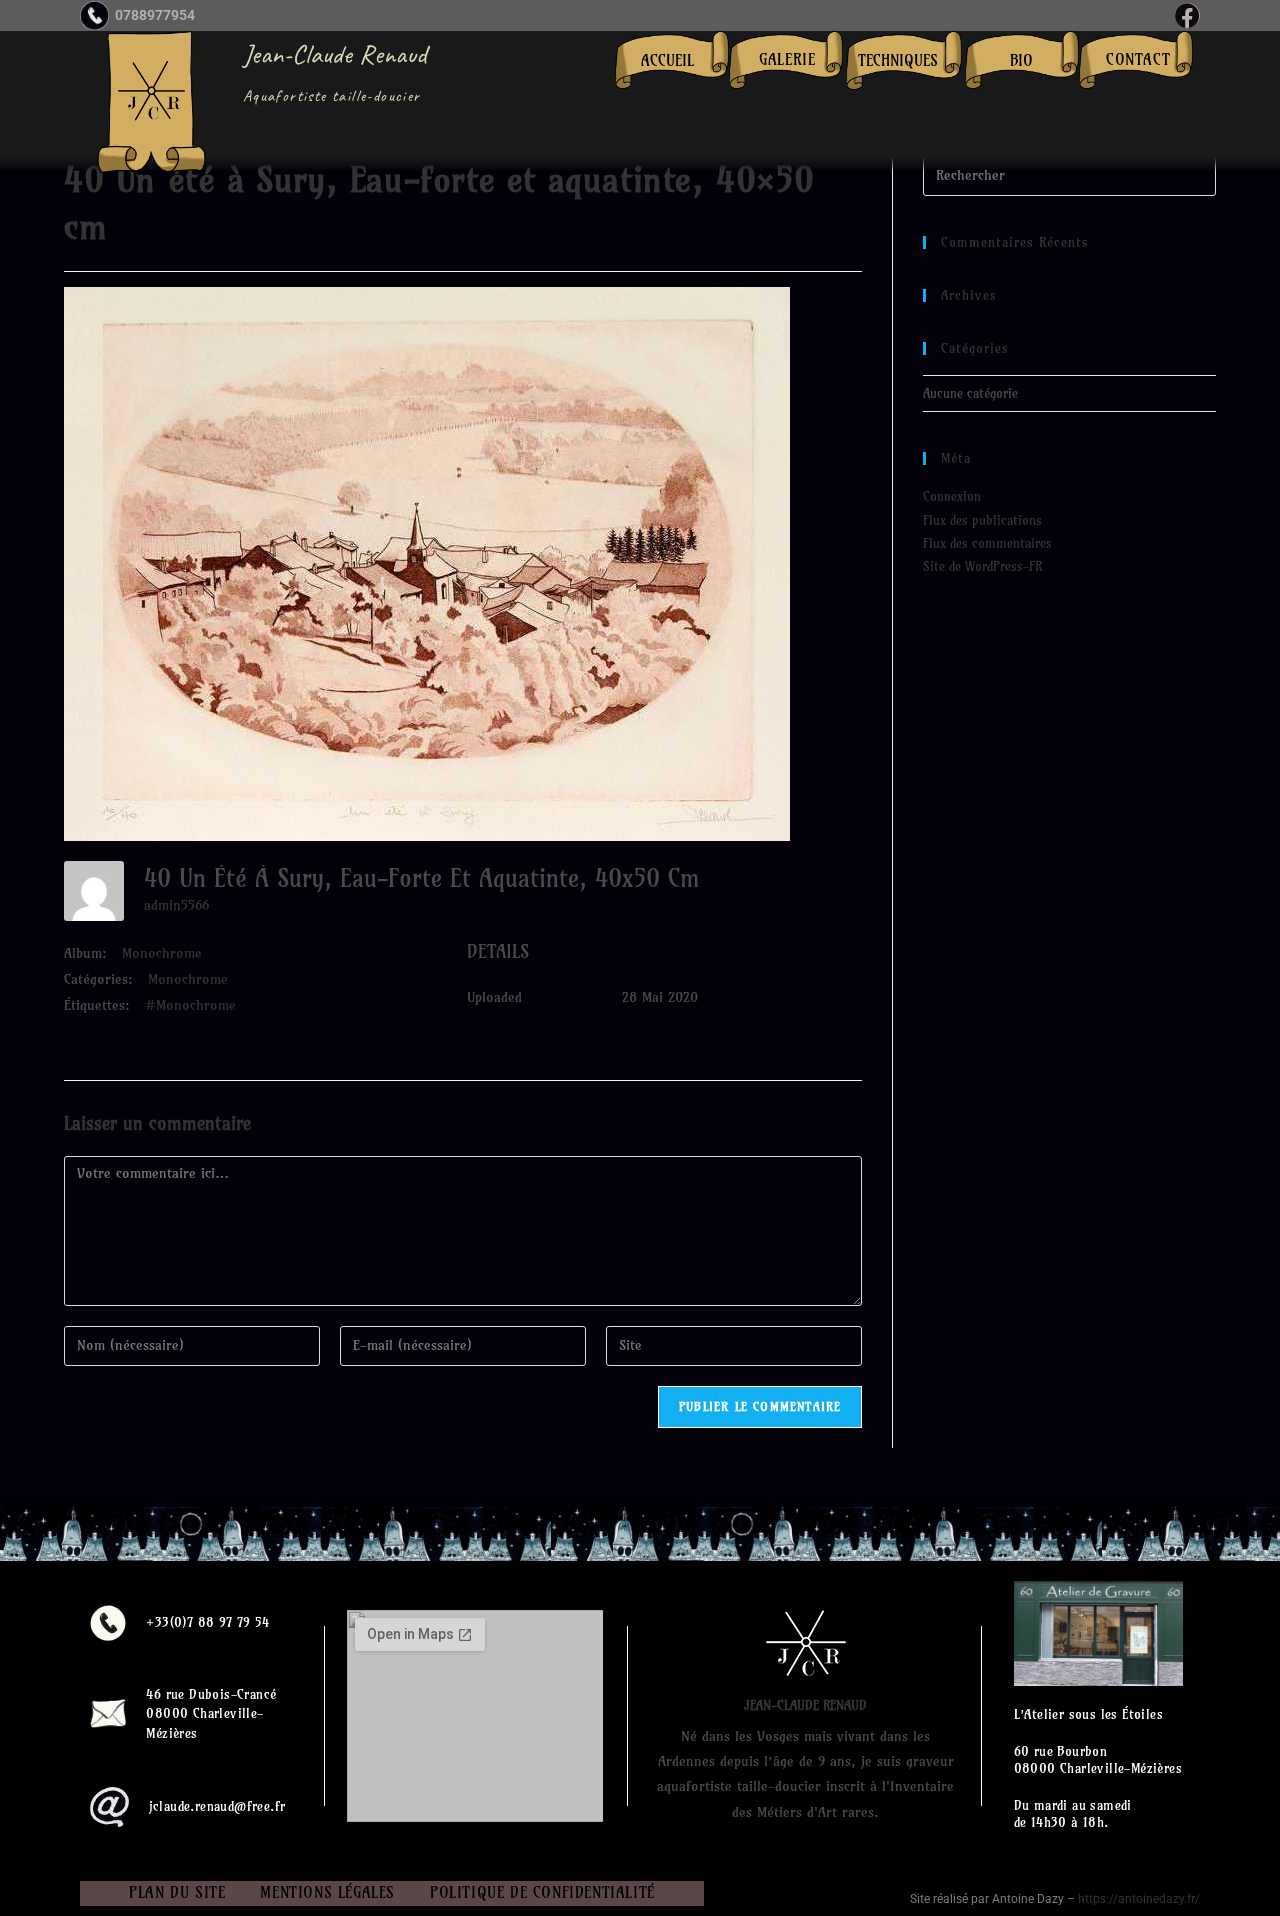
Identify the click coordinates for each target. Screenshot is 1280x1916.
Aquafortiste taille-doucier (332, 96)
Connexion (952, 496)
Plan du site (177, 1892)
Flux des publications (982, 520)
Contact (1138, 59)
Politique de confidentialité (542, 1892)
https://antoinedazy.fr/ (1139, 1899)
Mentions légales (327, 1892)
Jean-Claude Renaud (335, 54)
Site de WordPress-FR (982, 566)
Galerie (787, 59)
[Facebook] (1187, 15)
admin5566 (176, 905)
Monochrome (162, 953)
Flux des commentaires (987, 543)
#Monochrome (190, 1005)
